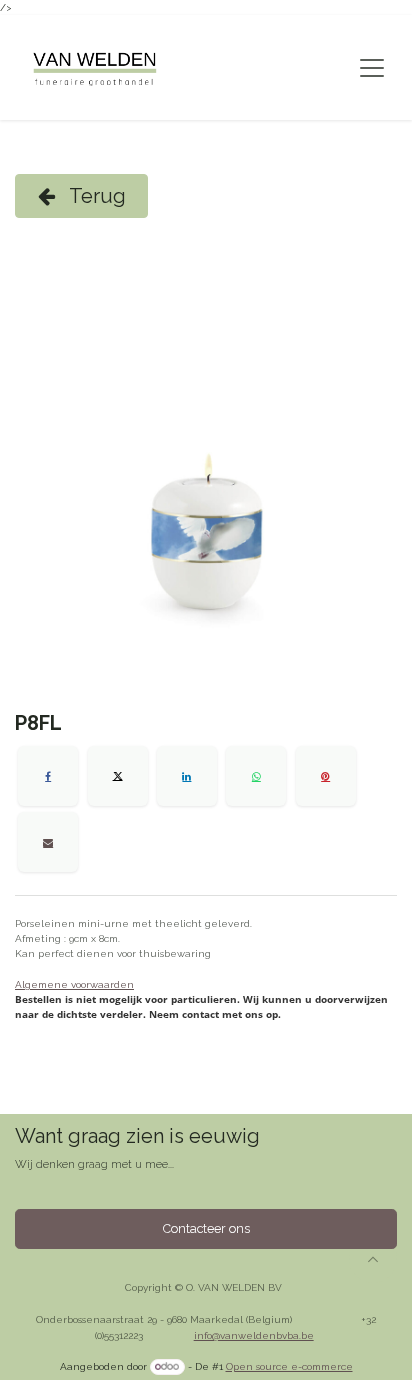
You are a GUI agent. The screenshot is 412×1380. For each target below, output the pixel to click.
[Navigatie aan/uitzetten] (372, 68)
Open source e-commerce (289, 1366)
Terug (95, 196)
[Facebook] (48, 776)
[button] (373, 1259)
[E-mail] (48, 842)
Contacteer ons (206, 1228)
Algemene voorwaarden (74, 984)
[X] (118, 776)
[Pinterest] (326, 776)
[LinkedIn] (187, 776)
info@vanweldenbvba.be (254, 1335)
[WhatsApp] (256, 776)
